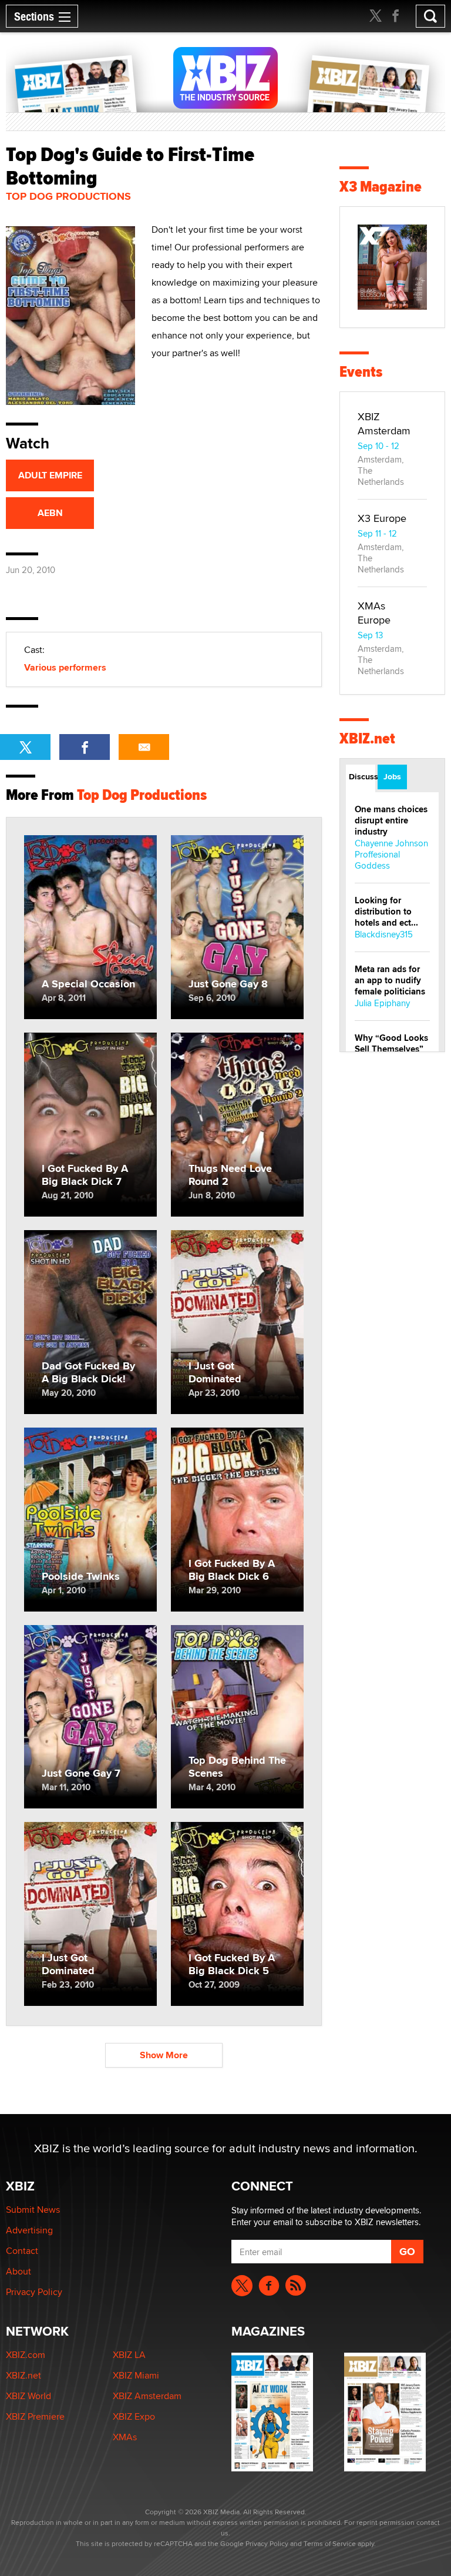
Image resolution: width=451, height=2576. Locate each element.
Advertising (29, 2230)
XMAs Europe (374, 613)
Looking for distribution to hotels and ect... (386, 912)
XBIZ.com (26, 2355)
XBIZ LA (129, 2355)
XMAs (125, 2437)
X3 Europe (382, 518)
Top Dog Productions (68, 196)
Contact (22, 2251)
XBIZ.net (367, 738)
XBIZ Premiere (35, 2416)
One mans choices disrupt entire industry (391, 820)
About (18, 2271)
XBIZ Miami (136, 2375)
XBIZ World (28, 2396)
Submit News (33, 2210)
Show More (164, 2055)
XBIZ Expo (134, 2416)
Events (361, 372)
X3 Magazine (381, 187)
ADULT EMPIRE (50, 475)
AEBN (50, 513)
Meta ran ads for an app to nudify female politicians (390, 980)
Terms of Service (330, 2543)
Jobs (392, 776)
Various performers (65, 667)
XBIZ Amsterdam (384, 423)
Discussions (362, 776)
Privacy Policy (34, 2292)
